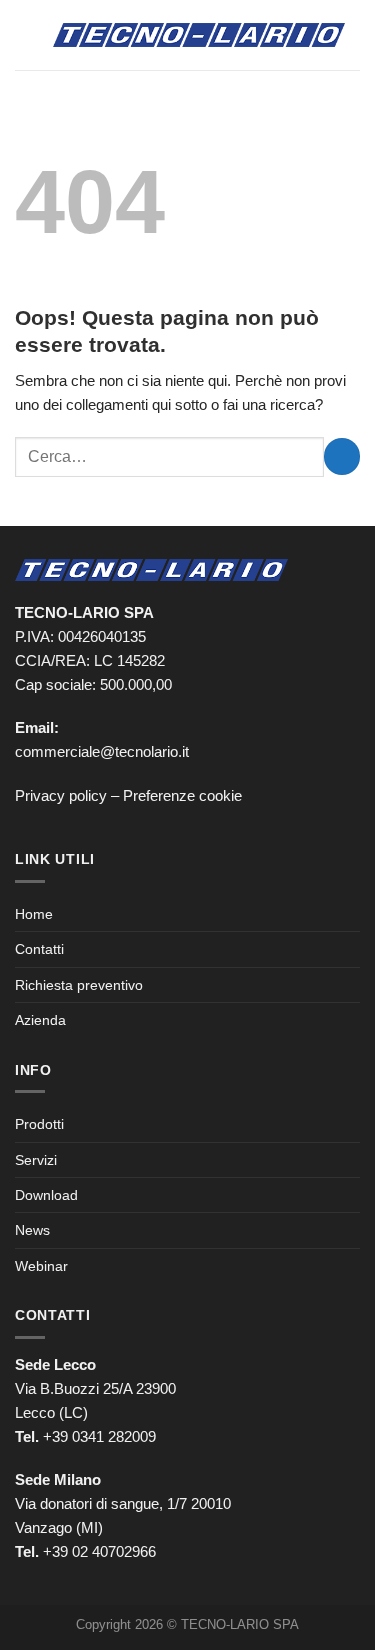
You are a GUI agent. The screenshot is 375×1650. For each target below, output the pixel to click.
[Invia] (342, 456)
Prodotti (39, 1124)
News (32, 1230)
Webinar (41, 1266)
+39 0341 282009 (99, 1436)
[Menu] (26, 34)
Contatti (39, 949)
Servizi (36, 1160)
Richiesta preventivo (79, 985)
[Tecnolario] (199, 35)
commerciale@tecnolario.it (102, 751)
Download (46, 1195)
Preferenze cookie (182, 795)
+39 (99, 1551)
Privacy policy (61, 795)
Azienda (40, 1020)
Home (34, 914)
